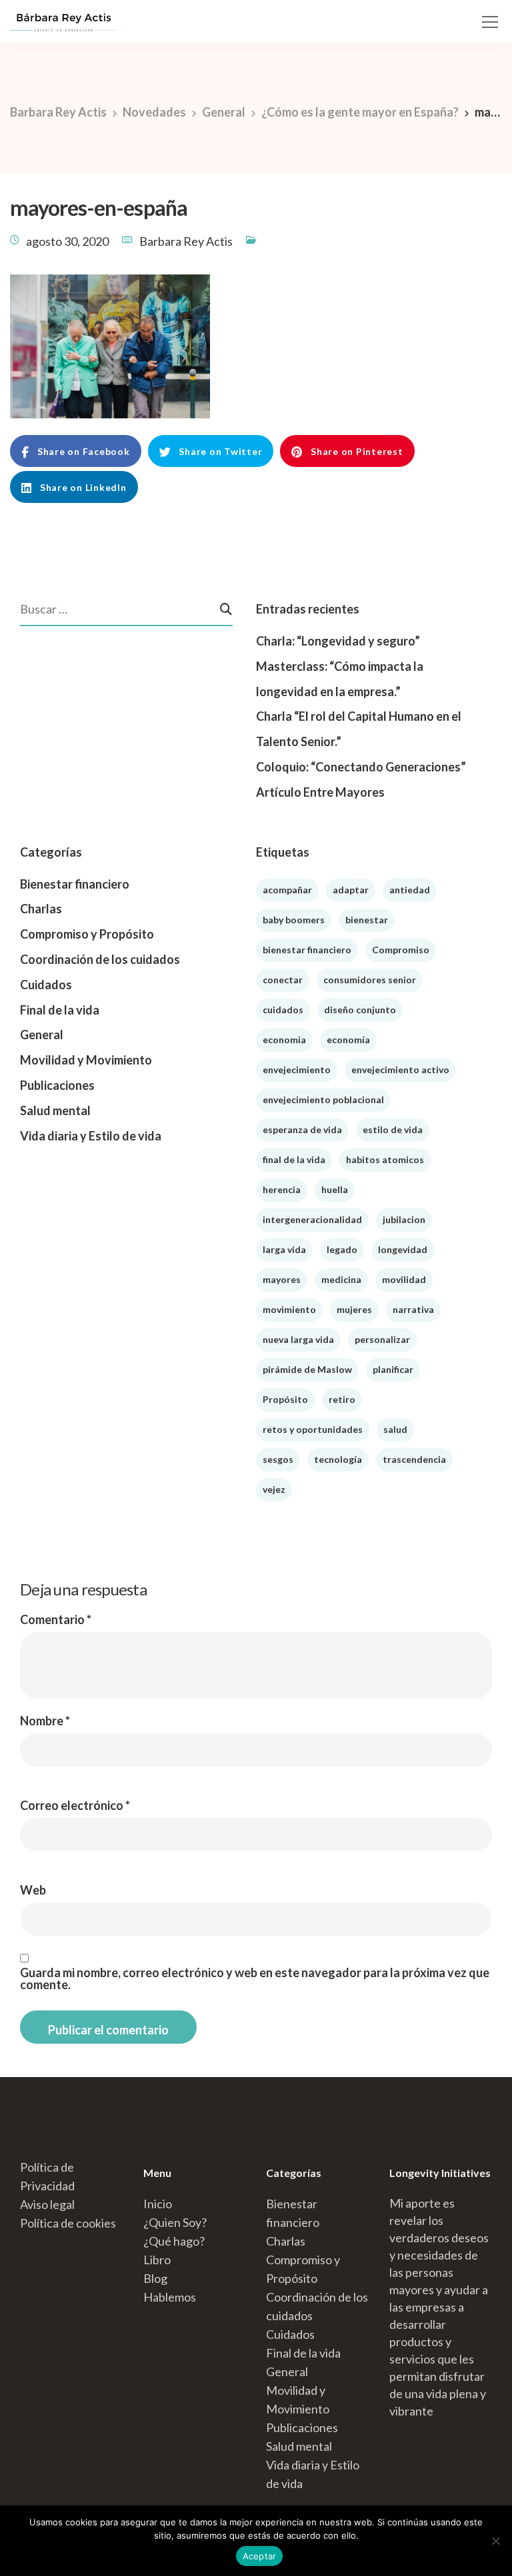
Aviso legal (47, 2204)
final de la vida (294, 1159)
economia (284, 1040)
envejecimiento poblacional (323, 1099)
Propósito (285, 1399)
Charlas (41, 909)
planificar (393, 1369)
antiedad (410, 890)
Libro (157, 2260)
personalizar (382, 1339)
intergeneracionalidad (312, 1219)
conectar (283, 980)
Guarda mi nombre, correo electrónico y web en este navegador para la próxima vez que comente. (255, 1978)
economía (348, 1040)
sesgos (278, 1459)
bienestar (367, 920)
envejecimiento (297, 1070)
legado (342, 1249)
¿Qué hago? (174, 2241)
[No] (495, 2541)
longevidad (403, 1249)
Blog (155, 2278)
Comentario (56, 1619)
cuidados (283, 1010)
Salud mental (55, 1110)
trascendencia (414, 1459)
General (42, 1035)
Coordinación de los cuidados (100, 959)
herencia (282, 1189)
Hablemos (170, 2297)
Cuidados (46, 985)
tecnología (338, 1459)
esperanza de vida (302, 1129)
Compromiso (401, 950)
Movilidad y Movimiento (86, 1060)
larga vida (284, 1249)
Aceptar (260, 2556)
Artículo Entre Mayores (320, 792)
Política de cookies (68, 2223)
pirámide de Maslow (307, 1369)
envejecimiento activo (400, 1070)
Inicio (158, 2204)
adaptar (351, 890)
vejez (274, 1489)
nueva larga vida (298, 1339)
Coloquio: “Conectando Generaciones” (361, 767)
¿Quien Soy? (175, 2222)
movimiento (289, 1309)
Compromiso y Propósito (87, 934)
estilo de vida (393, 1129)
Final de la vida (60, 1010)
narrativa (413, 1309)
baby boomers (294, 920)
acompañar (287, 890)
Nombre (45, 1721)
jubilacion (404, 1219)
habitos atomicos (385, 1159)
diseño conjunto (360, 1010)
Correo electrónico (75, 1805)
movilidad (404, 1279)
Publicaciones (57, 1085)
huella (335, 1189)
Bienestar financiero (75, 884)
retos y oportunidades (313, 1429)
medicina (341, 1279)
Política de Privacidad (47, 2176)
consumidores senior (370, 980)
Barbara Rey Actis (186, 241)
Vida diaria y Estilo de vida (91, 1136)
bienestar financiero (307, 950)
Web (33, 1890)
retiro (342, 1399)
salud (395, 1429)
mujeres (354, 1309)
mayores (282, 1279)
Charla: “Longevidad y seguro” (338, 641)
